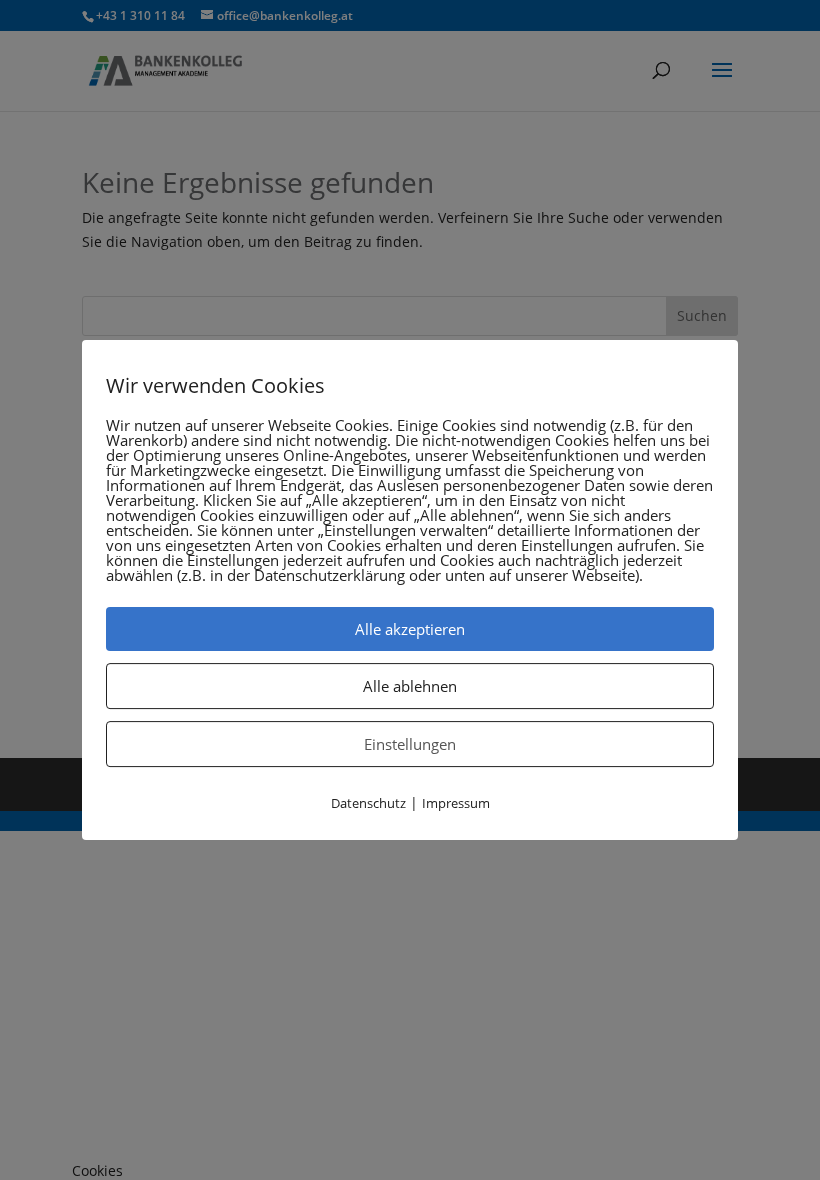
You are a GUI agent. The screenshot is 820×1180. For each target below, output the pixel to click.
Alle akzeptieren (410, 629)
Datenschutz (368, 803)
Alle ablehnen (410, 686)
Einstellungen (410, 744)
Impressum (456, 803)
